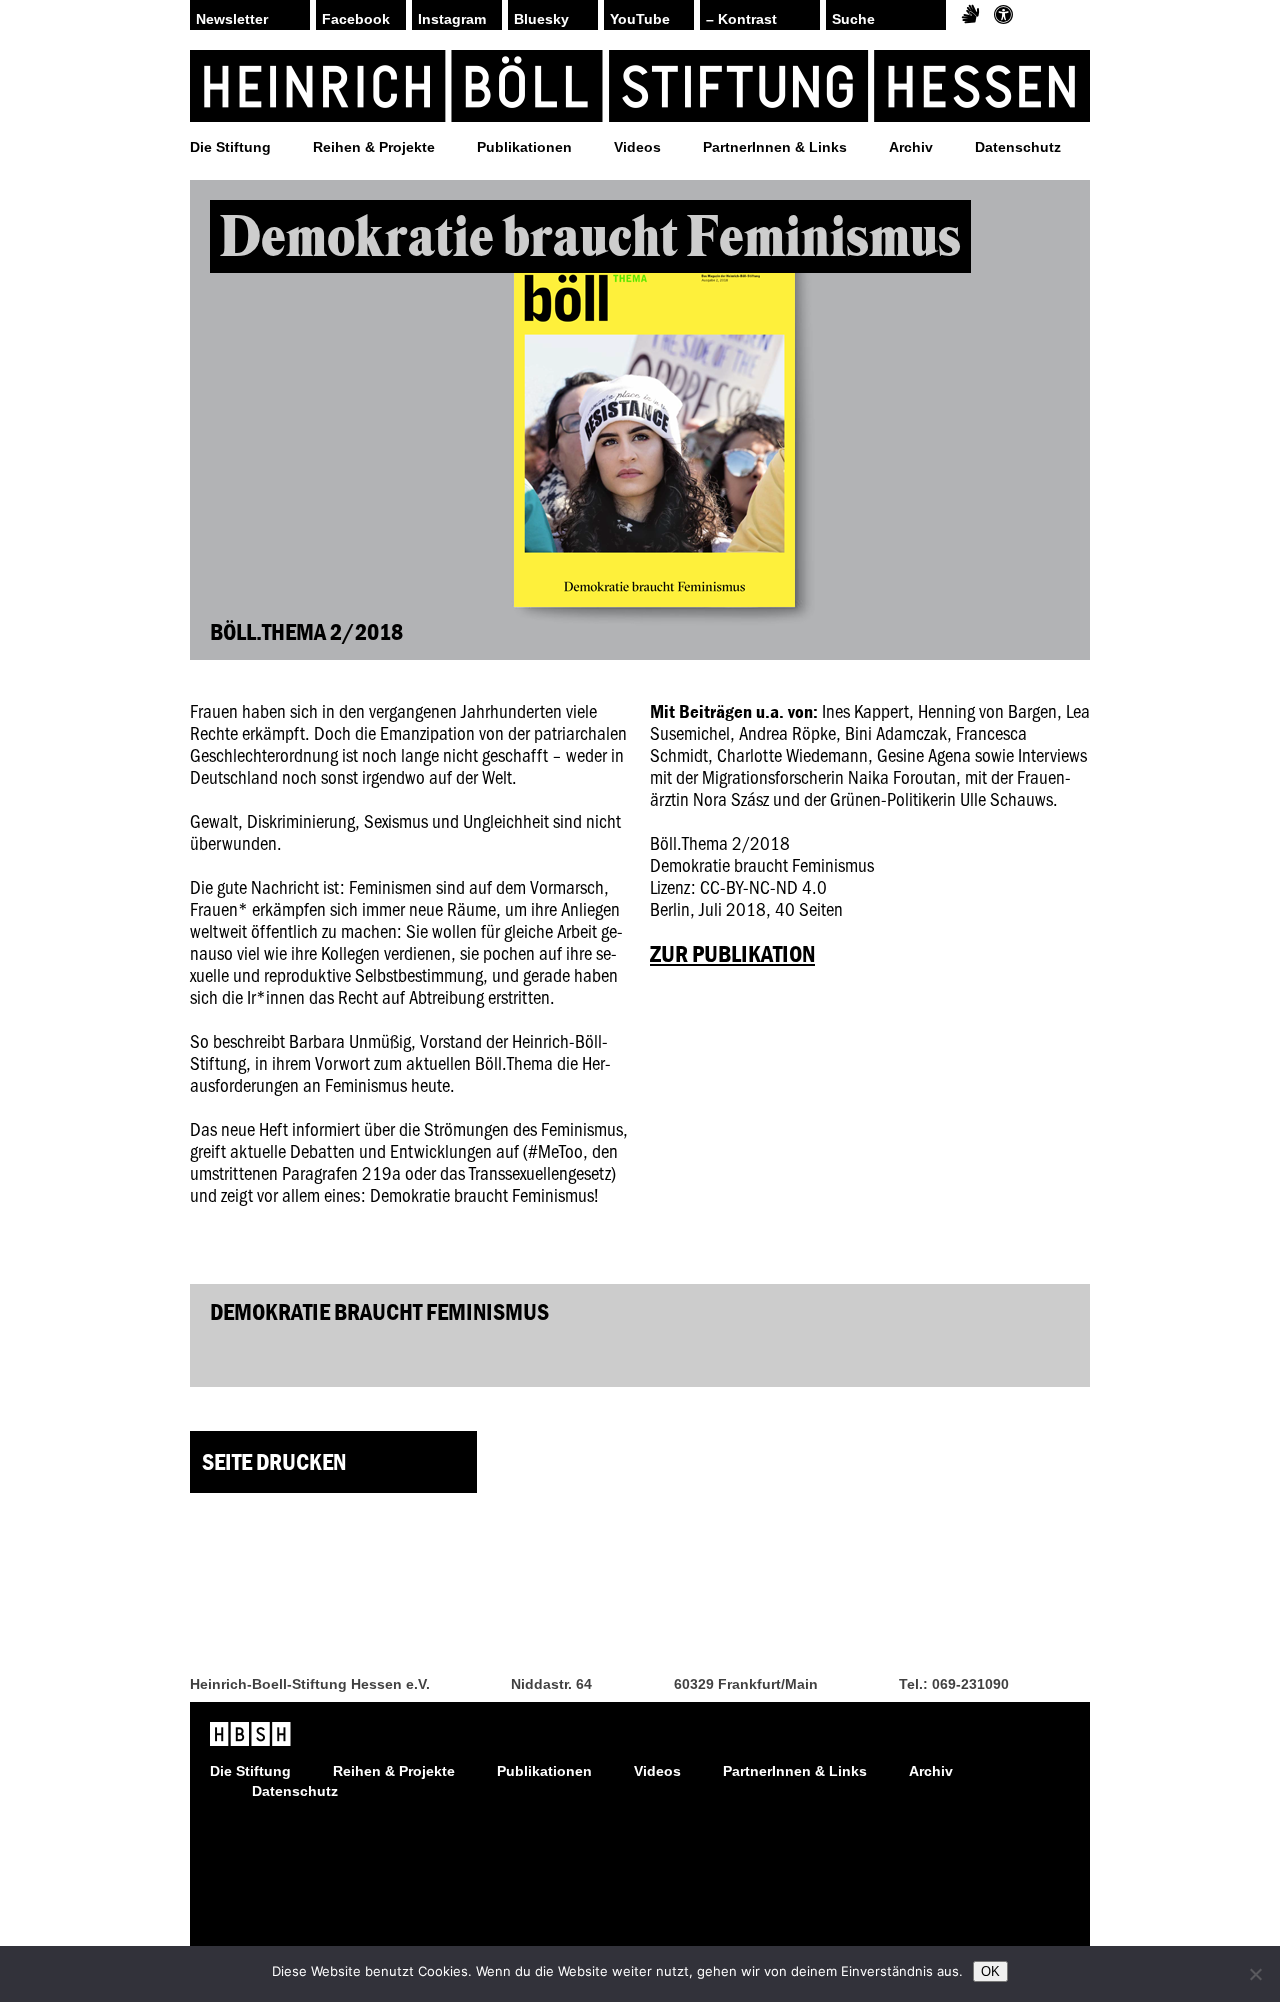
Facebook (356, 19)
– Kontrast (741, 19)
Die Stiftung (230, 147)
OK (990, 1971)
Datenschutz (1018, 147)
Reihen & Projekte (374, 147)
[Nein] (1255, 1974)
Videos (637, 147)
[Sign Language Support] (970, 15)
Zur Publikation (732, 953)
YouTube (640, 19)
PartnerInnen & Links (775, 147)
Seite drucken (274, 1461)
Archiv (911, 147)
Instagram (452, 19)
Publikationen (524, 147)
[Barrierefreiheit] (1003, 15)
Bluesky (541, 19)
